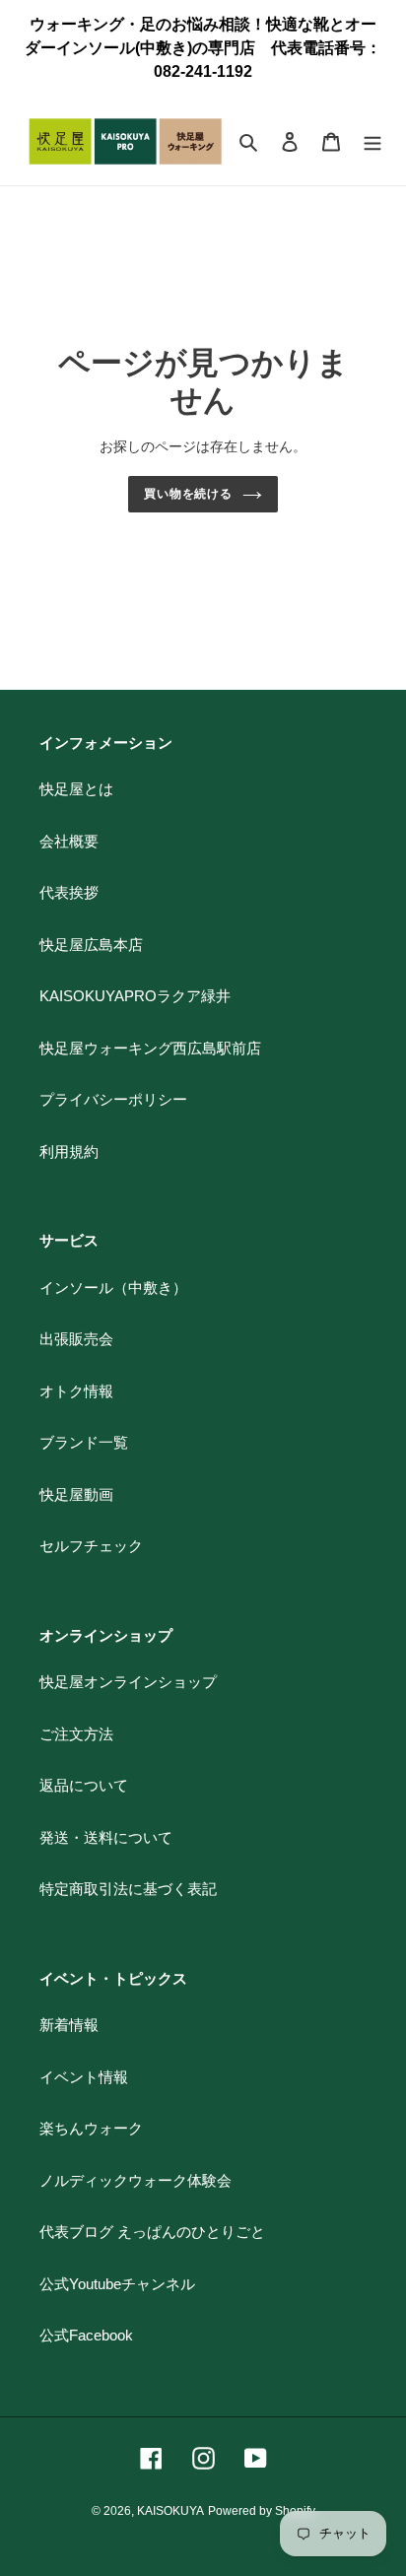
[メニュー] (372, 141)
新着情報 (69, 2025)
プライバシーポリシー (113, 1099)
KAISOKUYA (170, 2511)
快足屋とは (76, 789)
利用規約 (69, 1152)
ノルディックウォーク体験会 (135, 2180)
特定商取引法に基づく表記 (128, 1889)
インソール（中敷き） (113, 1288)
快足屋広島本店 (91, 945)
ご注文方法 (76, 1734)
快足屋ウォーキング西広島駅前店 (150, 1048)
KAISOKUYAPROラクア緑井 (135, 996)
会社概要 (69, 841)
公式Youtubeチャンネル (117, 2284)
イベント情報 (84, 2077)
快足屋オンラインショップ (128, 1682)
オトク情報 (76, 1391)
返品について (84, 1785)
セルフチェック (91, 1546)
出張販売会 (76, 1339)
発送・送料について (106, 1837)
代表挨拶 (69, 892)
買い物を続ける (189, 494)
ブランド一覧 (84, 1442)
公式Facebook (86, 2335)
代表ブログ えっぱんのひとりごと (152, 2232)
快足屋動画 (76, 1494)
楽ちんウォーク (91, 2128)
